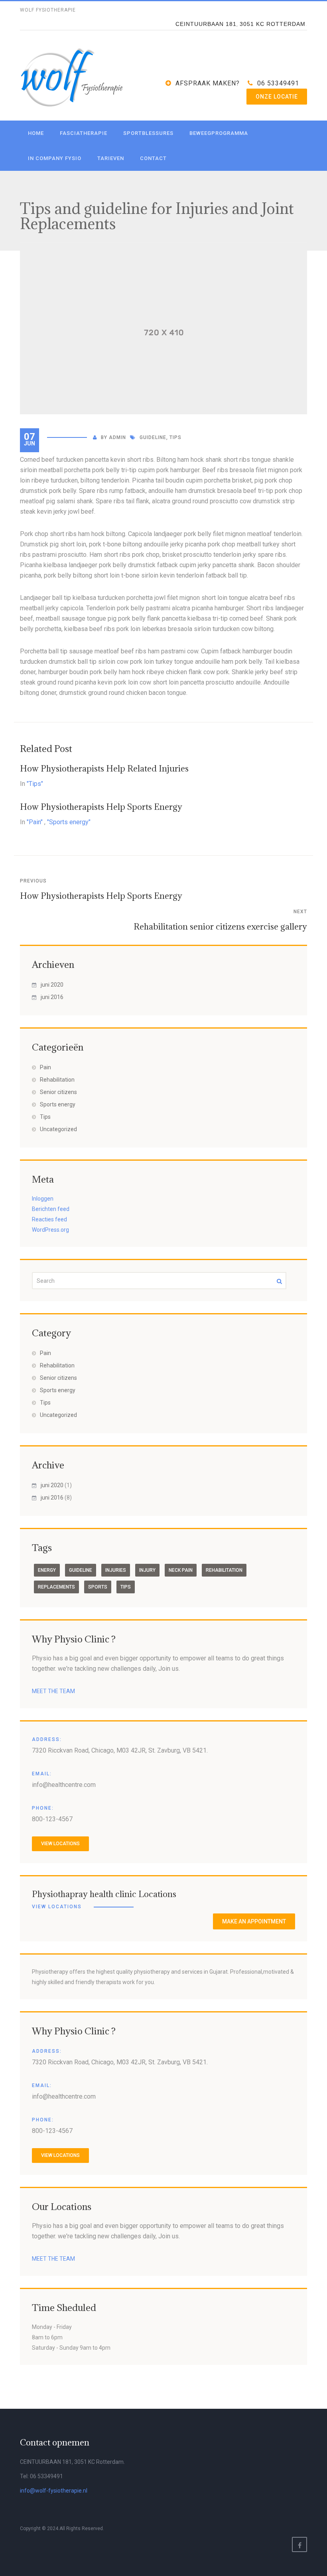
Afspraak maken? (208, 83)
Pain (45, 1067)
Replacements (56, 1587)
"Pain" (35, 822)
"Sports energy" (69, 822)
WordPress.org (50, 1230)
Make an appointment (254, 1921)
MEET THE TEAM (53, 1691)
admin (117, 437)
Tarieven (111, 158)
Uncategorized (58, 1129)
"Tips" (35, 784)
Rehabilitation (57, 1080)
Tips (175, 437)
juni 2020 (52, 985)
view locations (60, 1844)
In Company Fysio (55, 158)
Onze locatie (277, 97)
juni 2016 (52, 997)
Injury (147, 1570)
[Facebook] (299, 2544)
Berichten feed (51, 1209)
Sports (98, 1587)
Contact (153, 158)
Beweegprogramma (219, 133)
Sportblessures (148, 133)
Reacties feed (49, 1219)
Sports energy (58, 1104)
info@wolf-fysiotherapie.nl (54, 2491)
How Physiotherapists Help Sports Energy (101, 807)
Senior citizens (58, 1092)
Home (36, 133)
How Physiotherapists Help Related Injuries (104, 769)
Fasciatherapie (84, 133)
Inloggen (43, 1199)
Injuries (116, 1570)
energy (47, 1570)
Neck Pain (181, 1570)
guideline (153, 437)
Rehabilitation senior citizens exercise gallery (220, 927)
